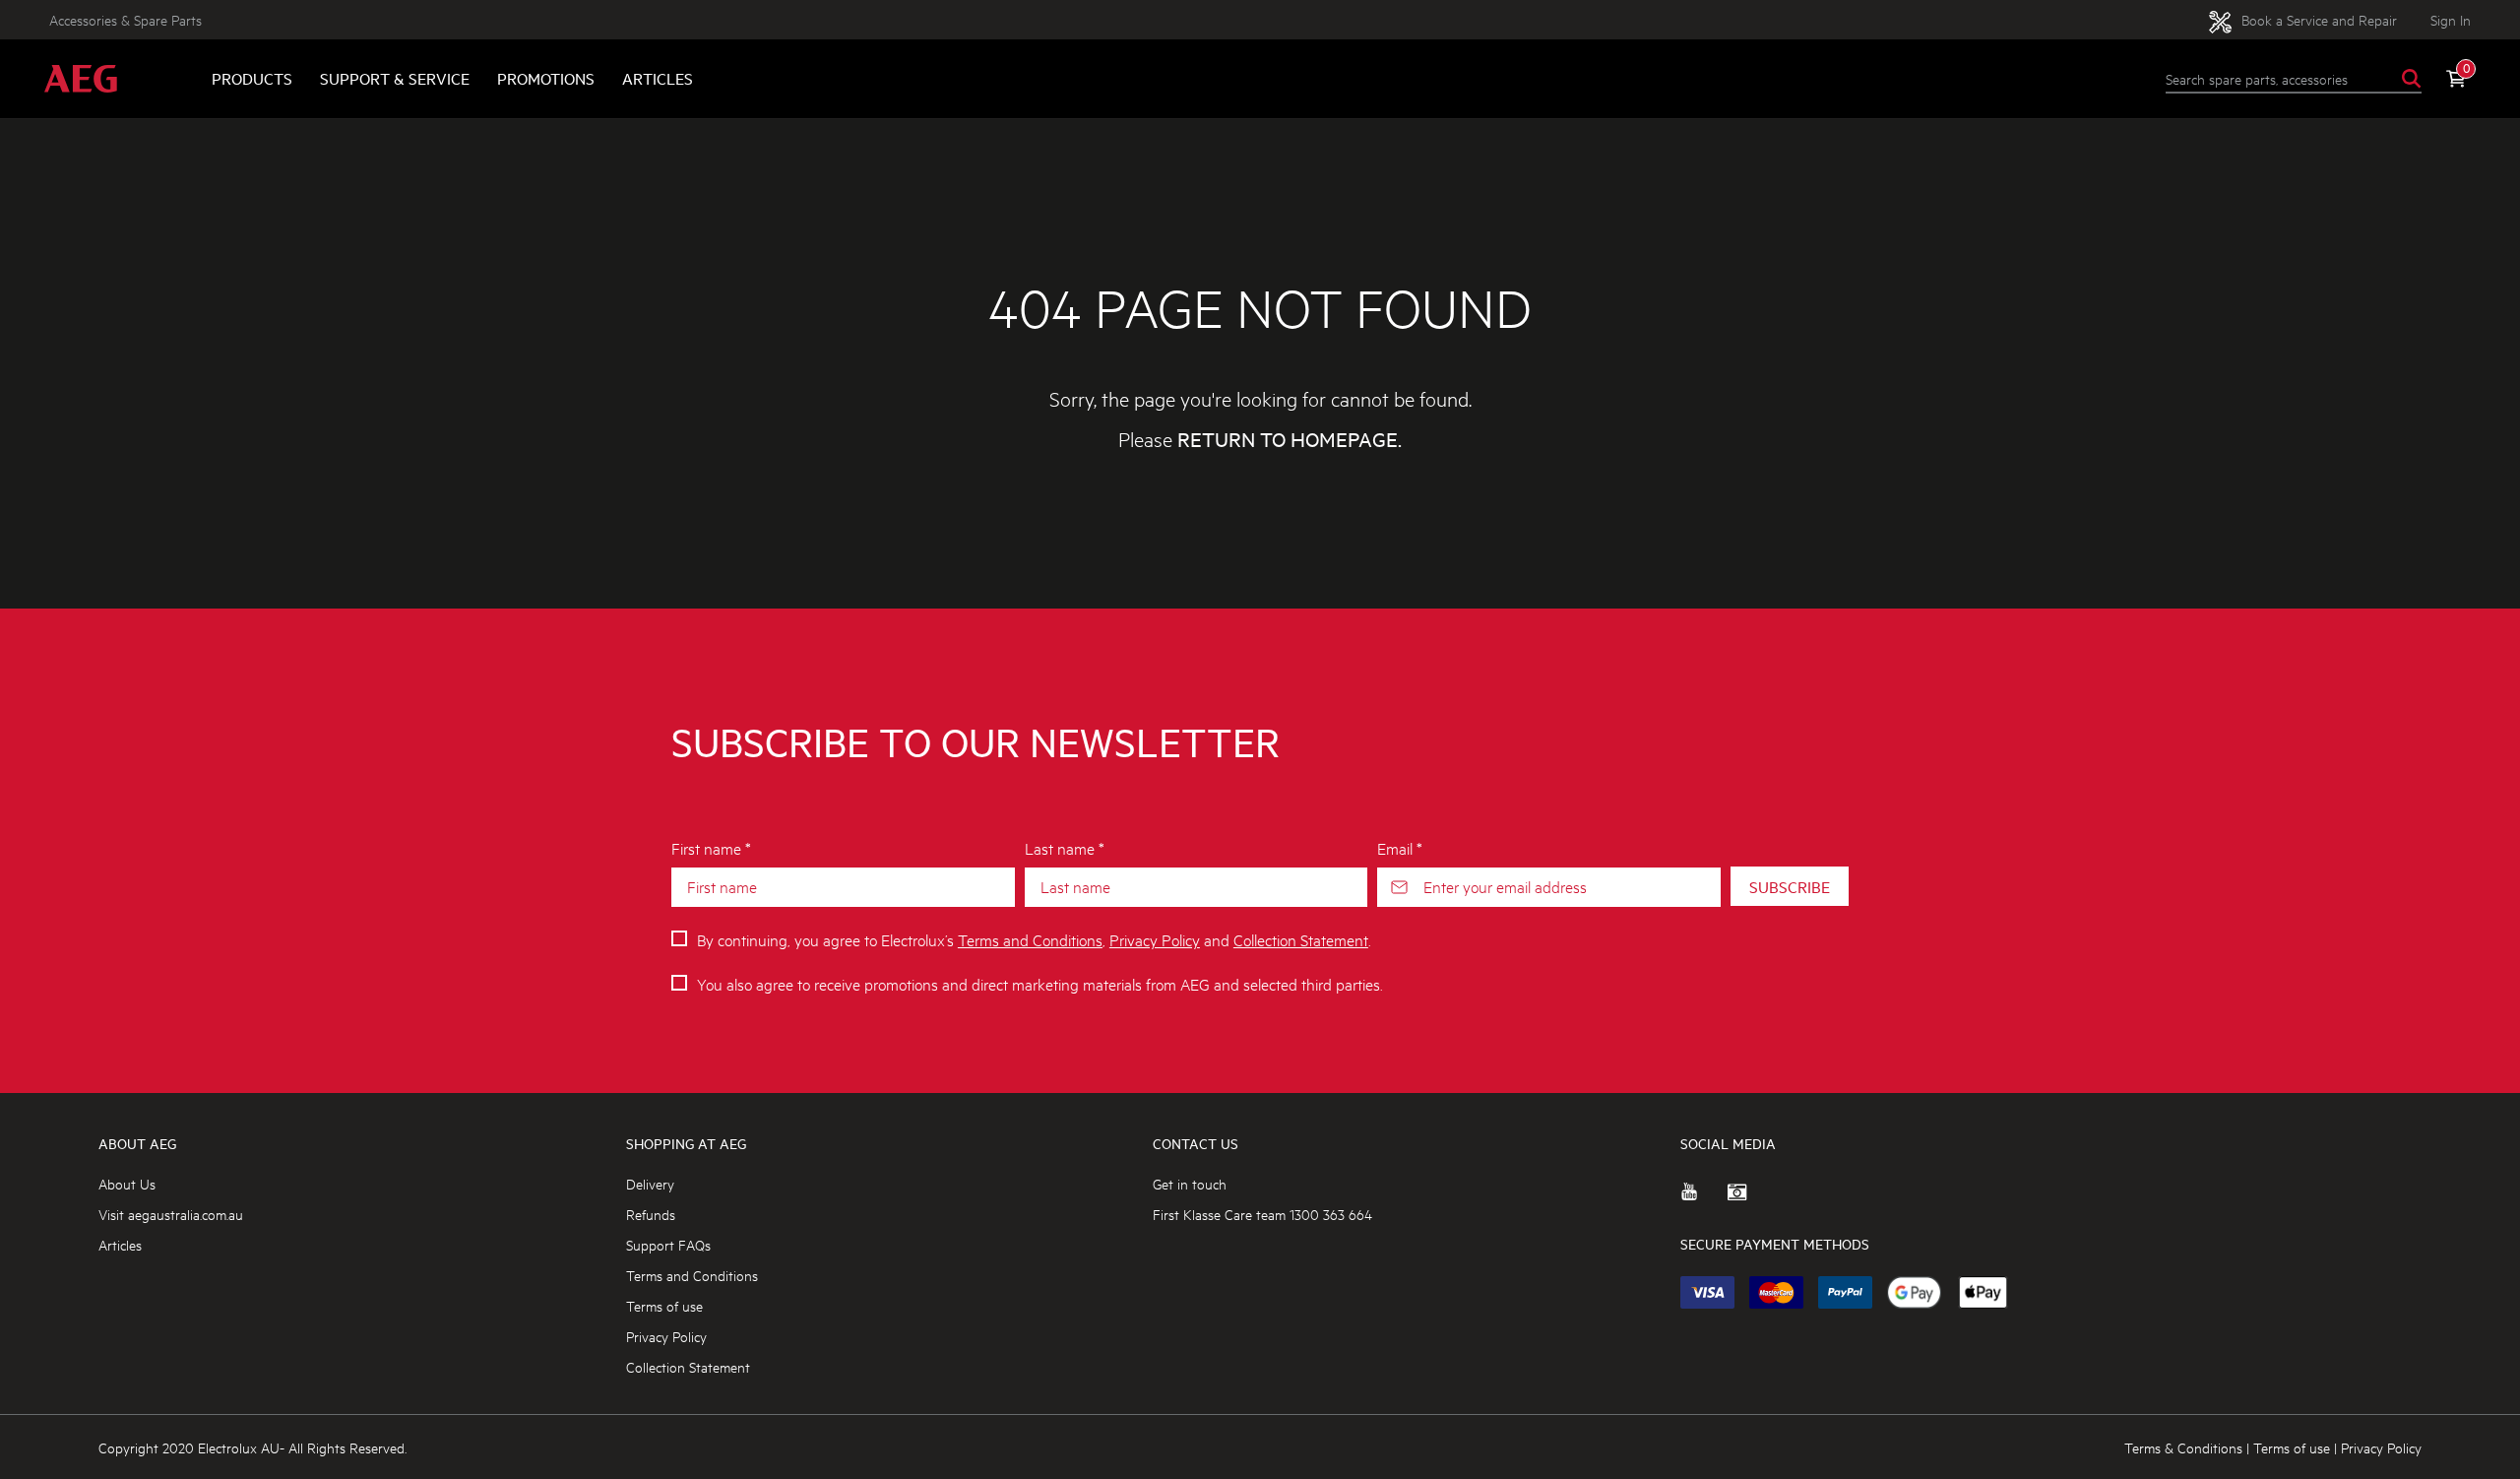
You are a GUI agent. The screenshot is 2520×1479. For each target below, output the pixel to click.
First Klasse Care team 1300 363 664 (1262, 1214)
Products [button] (252, 79)
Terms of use (664, 1305)
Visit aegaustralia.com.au (171, 1214)
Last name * (1065, 847)
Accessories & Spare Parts (126, 19)
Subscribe (1790, 887)
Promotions (546, 79)
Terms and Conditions (1030, 939)
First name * (711, 847)
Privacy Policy (1155, 939)
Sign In (2451, 19)
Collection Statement (1301, 939)
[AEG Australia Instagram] (1751, 1199)
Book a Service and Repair (2317, 19)
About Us (127, 1183)
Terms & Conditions (2183, 1447)
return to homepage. (1290, 440)
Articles (658, 79)
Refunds (651, 1214)
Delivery (650, 1183)
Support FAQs (668, 1244)
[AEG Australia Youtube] (1704, 1199)
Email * (1400, 847)
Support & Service (395, 79)
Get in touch (1190, 1183)
